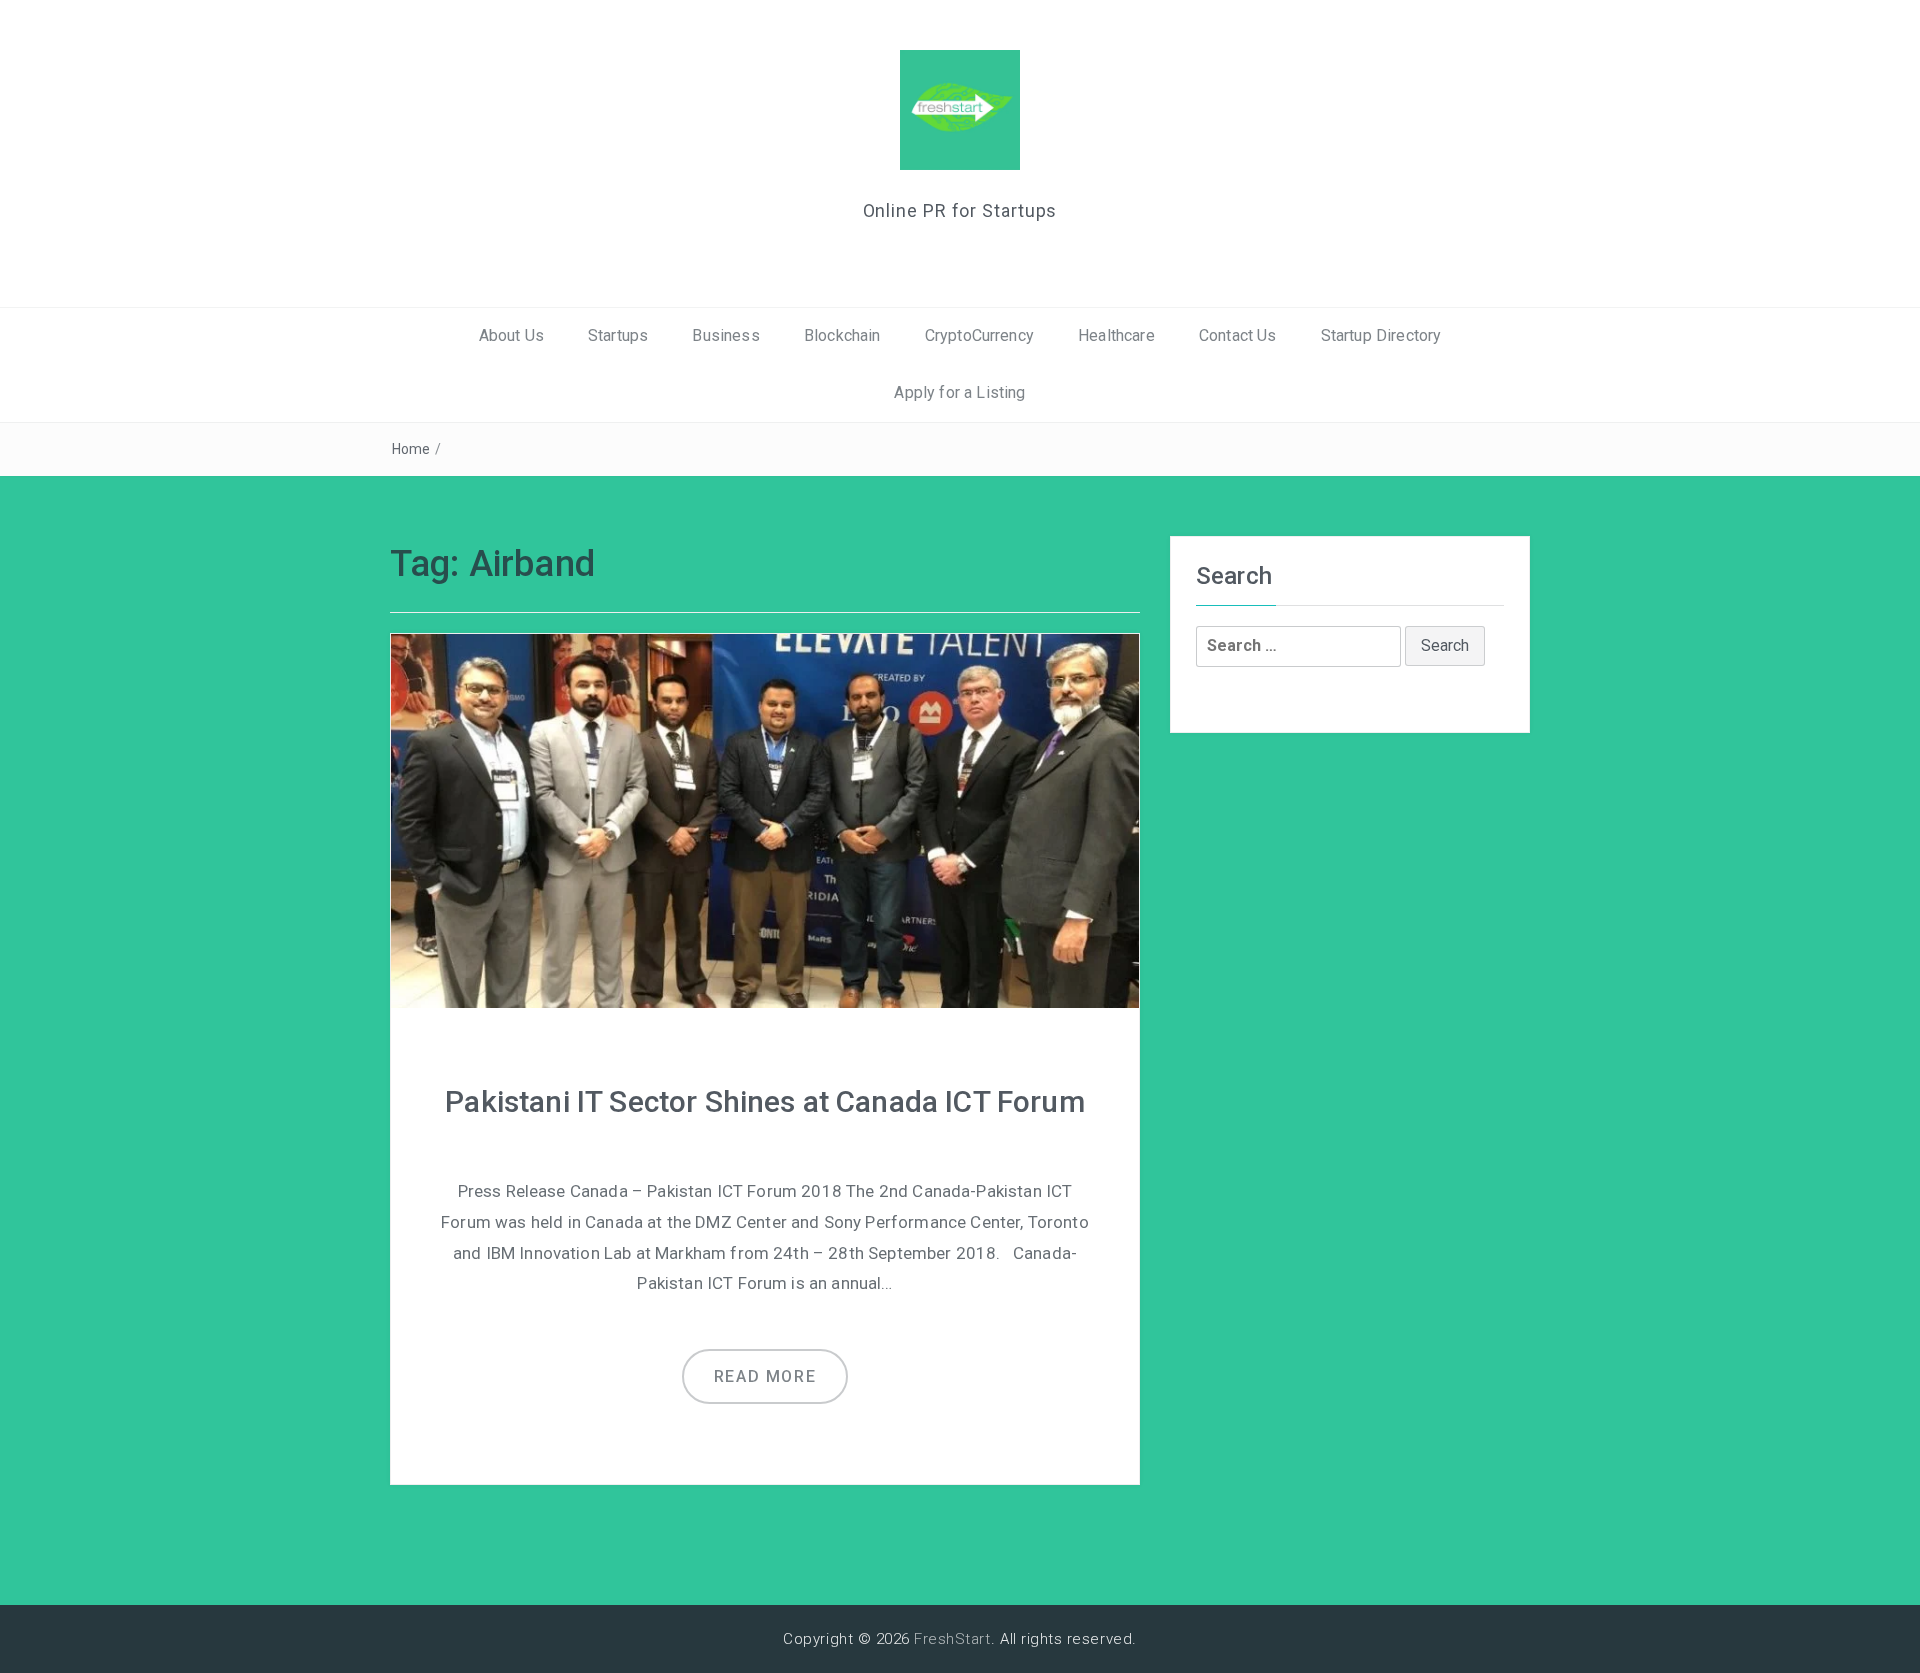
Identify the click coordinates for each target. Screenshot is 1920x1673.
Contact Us (1238, 335)
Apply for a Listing (959, 392)
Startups (618, 335)
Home (411, 449)
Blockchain (842, 335)
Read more (765, 1376)
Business (725, 335)
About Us (511, 335)
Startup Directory (1381, 335)
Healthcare (1116, 335)
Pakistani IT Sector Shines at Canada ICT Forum (764, 1101)
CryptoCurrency (979, 335)
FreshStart (952, 1639)
